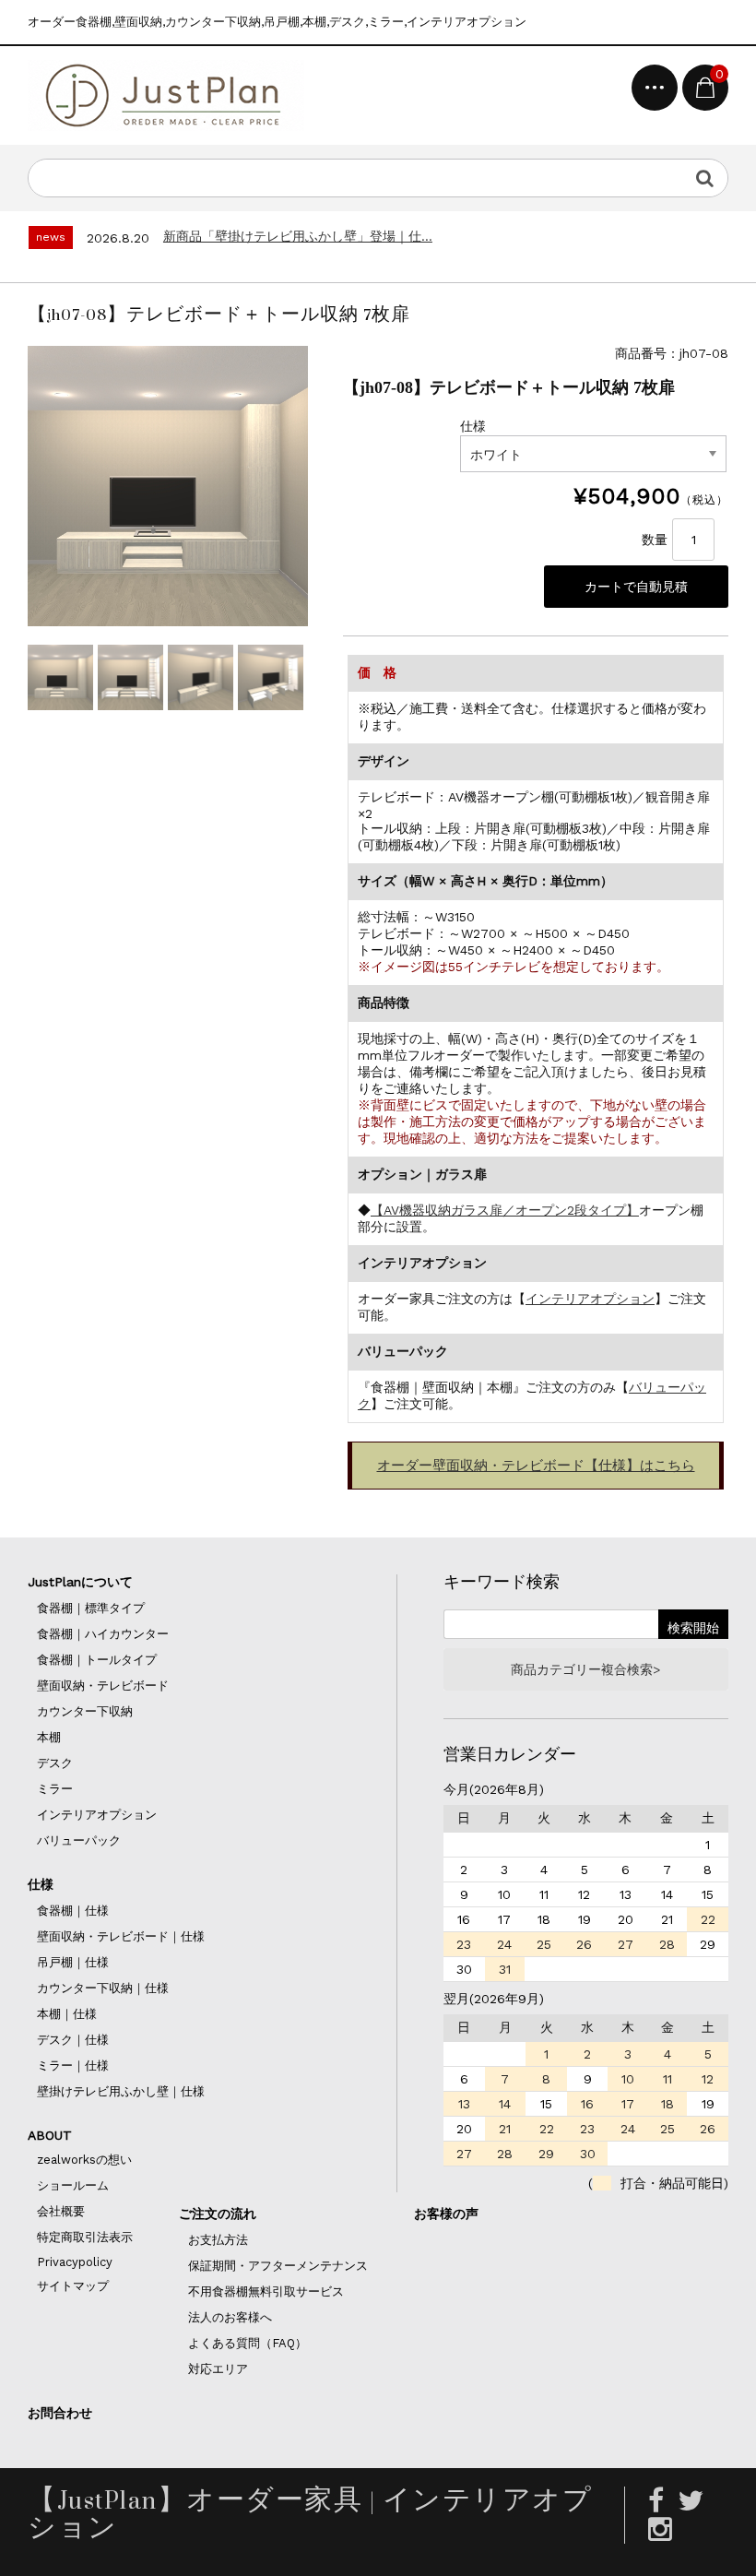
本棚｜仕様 (67, 2014)
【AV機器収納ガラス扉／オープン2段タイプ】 (505, 1210)
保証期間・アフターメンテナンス (278, 2266)
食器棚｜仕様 (73, 1911)
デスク (55, 1763)
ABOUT (50, 2135)
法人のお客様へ (230, 2317)
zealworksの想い (84, 2160)
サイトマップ (73, 2286)
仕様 (41, 1884)
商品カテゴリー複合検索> (585, 1669)
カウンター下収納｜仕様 (103, 1988)
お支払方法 (218, 2240)
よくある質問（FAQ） (248, 2343)
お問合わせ (60, 2413)
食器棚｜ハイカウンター (103, 1634)
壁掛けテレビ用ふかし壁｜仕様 (121, 2091)
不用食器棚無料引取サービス (266, 2291)
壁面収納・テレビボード (103, 1686)
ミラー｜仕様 (73, 2066)
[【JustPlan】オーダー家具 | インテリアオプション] (166, 95)
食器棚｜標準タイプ (91, 1608)
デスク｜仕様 (73, 2040)
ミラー (55, 1789)
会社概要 (61, 2211)
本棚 (49, 1737)
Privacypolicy (75, 2262)
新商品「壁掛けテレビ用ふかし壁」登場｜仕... (298, 236)
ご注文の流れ (218, 2214)
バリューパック (79, 1840)
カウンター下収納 (85, 1711)
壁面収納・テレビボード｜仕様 (121, 1936)
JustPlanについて (80, 1582)
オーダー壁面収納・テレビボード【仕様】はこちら (536, 1466)
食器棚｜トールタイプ (97, 1660)
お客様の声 (446, 2214)
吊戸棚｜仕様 (73, 1962)
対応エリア (218, 2369)
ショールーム (73, 2185)
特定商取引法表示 (85, 2237)
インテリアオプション (590, 1299)
